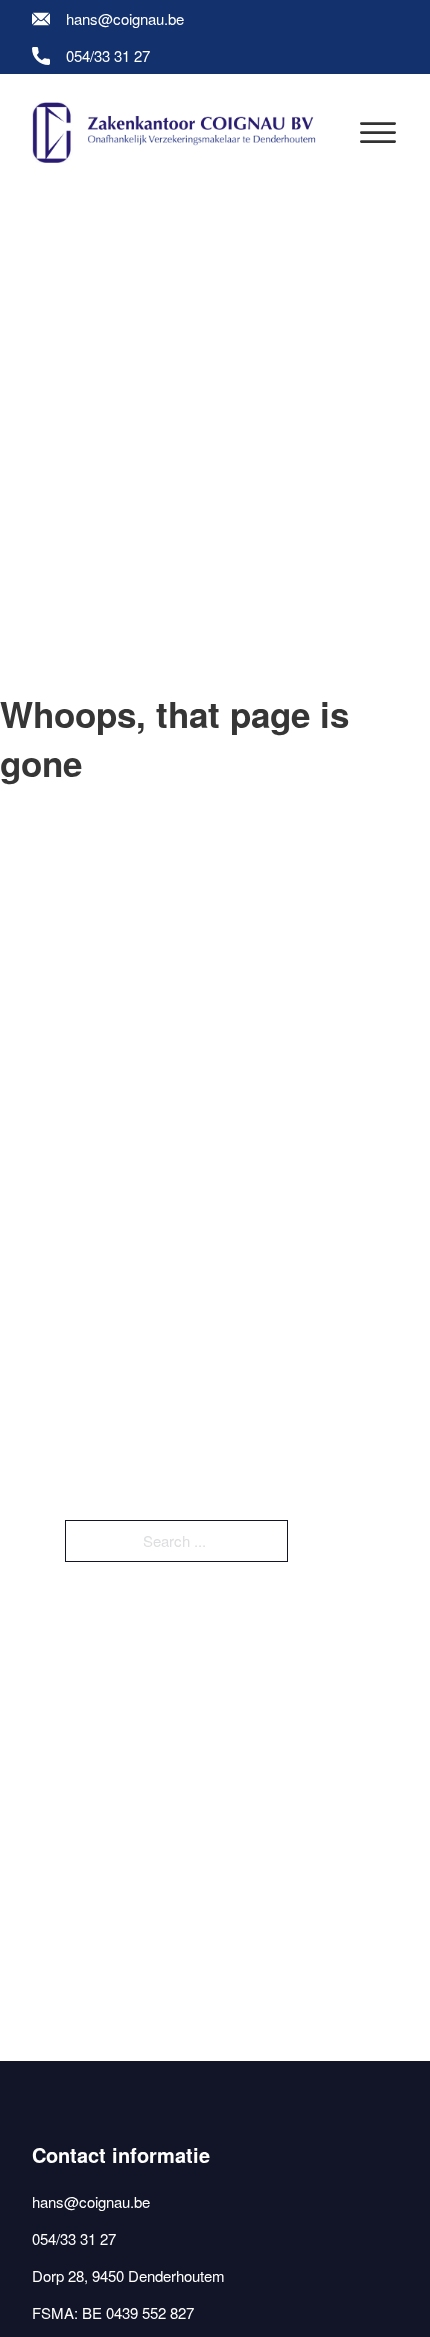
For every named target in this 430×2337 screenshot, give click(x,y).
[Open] (378, 133)
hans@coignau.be (125, 18)
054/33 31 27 (108, 55)
